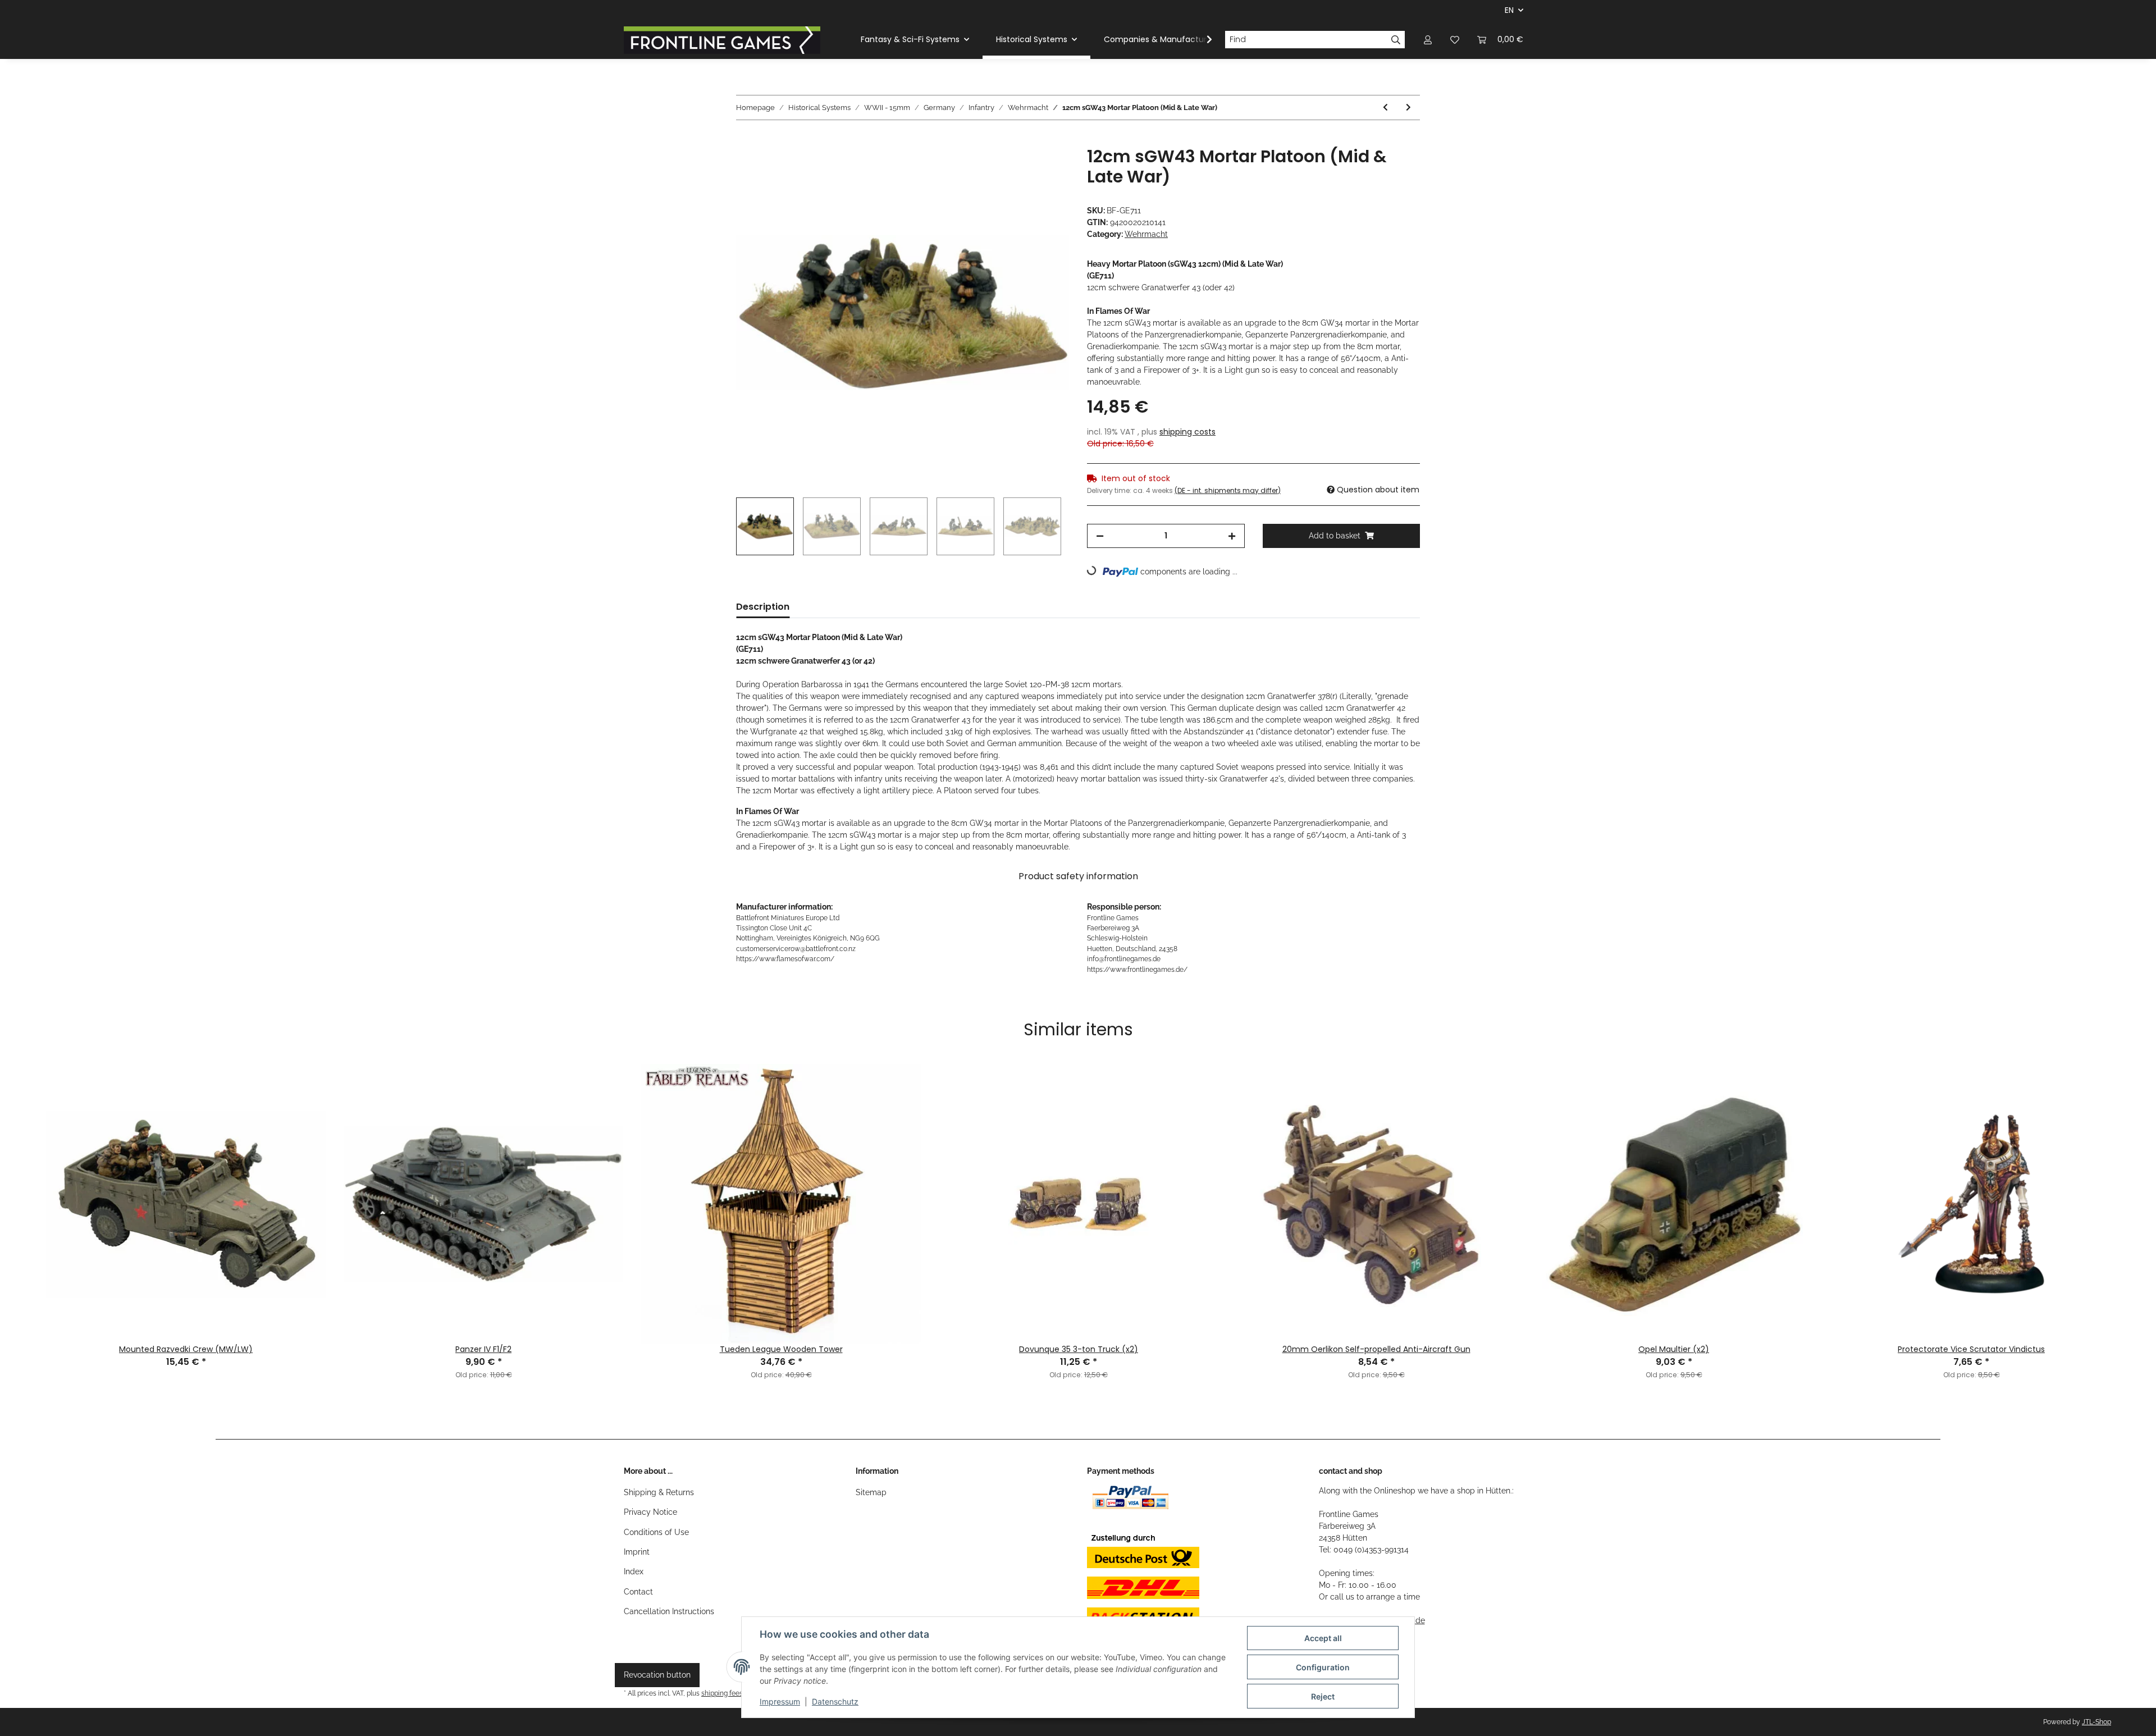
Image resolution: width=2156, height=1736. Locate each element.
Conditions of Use (656, 1532)
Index (634, 1571)
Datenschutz (835, 1701)
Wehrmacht (1146, 234)
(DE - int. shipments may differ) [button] (1228, 490)
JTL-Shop (2096, 1722)
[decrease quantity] (1100, 536)
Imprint (637, 1552)
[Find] (1396, 40)
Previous (23, 1180)
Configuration (1323, 1667)
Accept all (1323, 1638)
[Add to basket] (745, 140)
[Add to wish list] (1045, 168)
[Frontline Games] (722, 40)
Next (2133, 1180)
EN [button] (1509, 10)
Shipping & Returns (659, 1492)
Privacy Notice (650, 1512)
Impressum (780, 1701)
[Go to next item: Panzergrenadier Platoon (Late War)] (1408, 108)
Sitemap (871, 1492)
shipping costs (1187, 432)
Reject (1323, 1696)
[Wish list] (1455, 40)
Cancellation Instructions (669, 1611)
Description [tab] (763, 607)
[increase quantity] (1232, 536)
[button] (1428, 40)
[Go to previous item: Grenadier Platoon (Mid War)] (1385, 108)
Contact (638, 1592)
